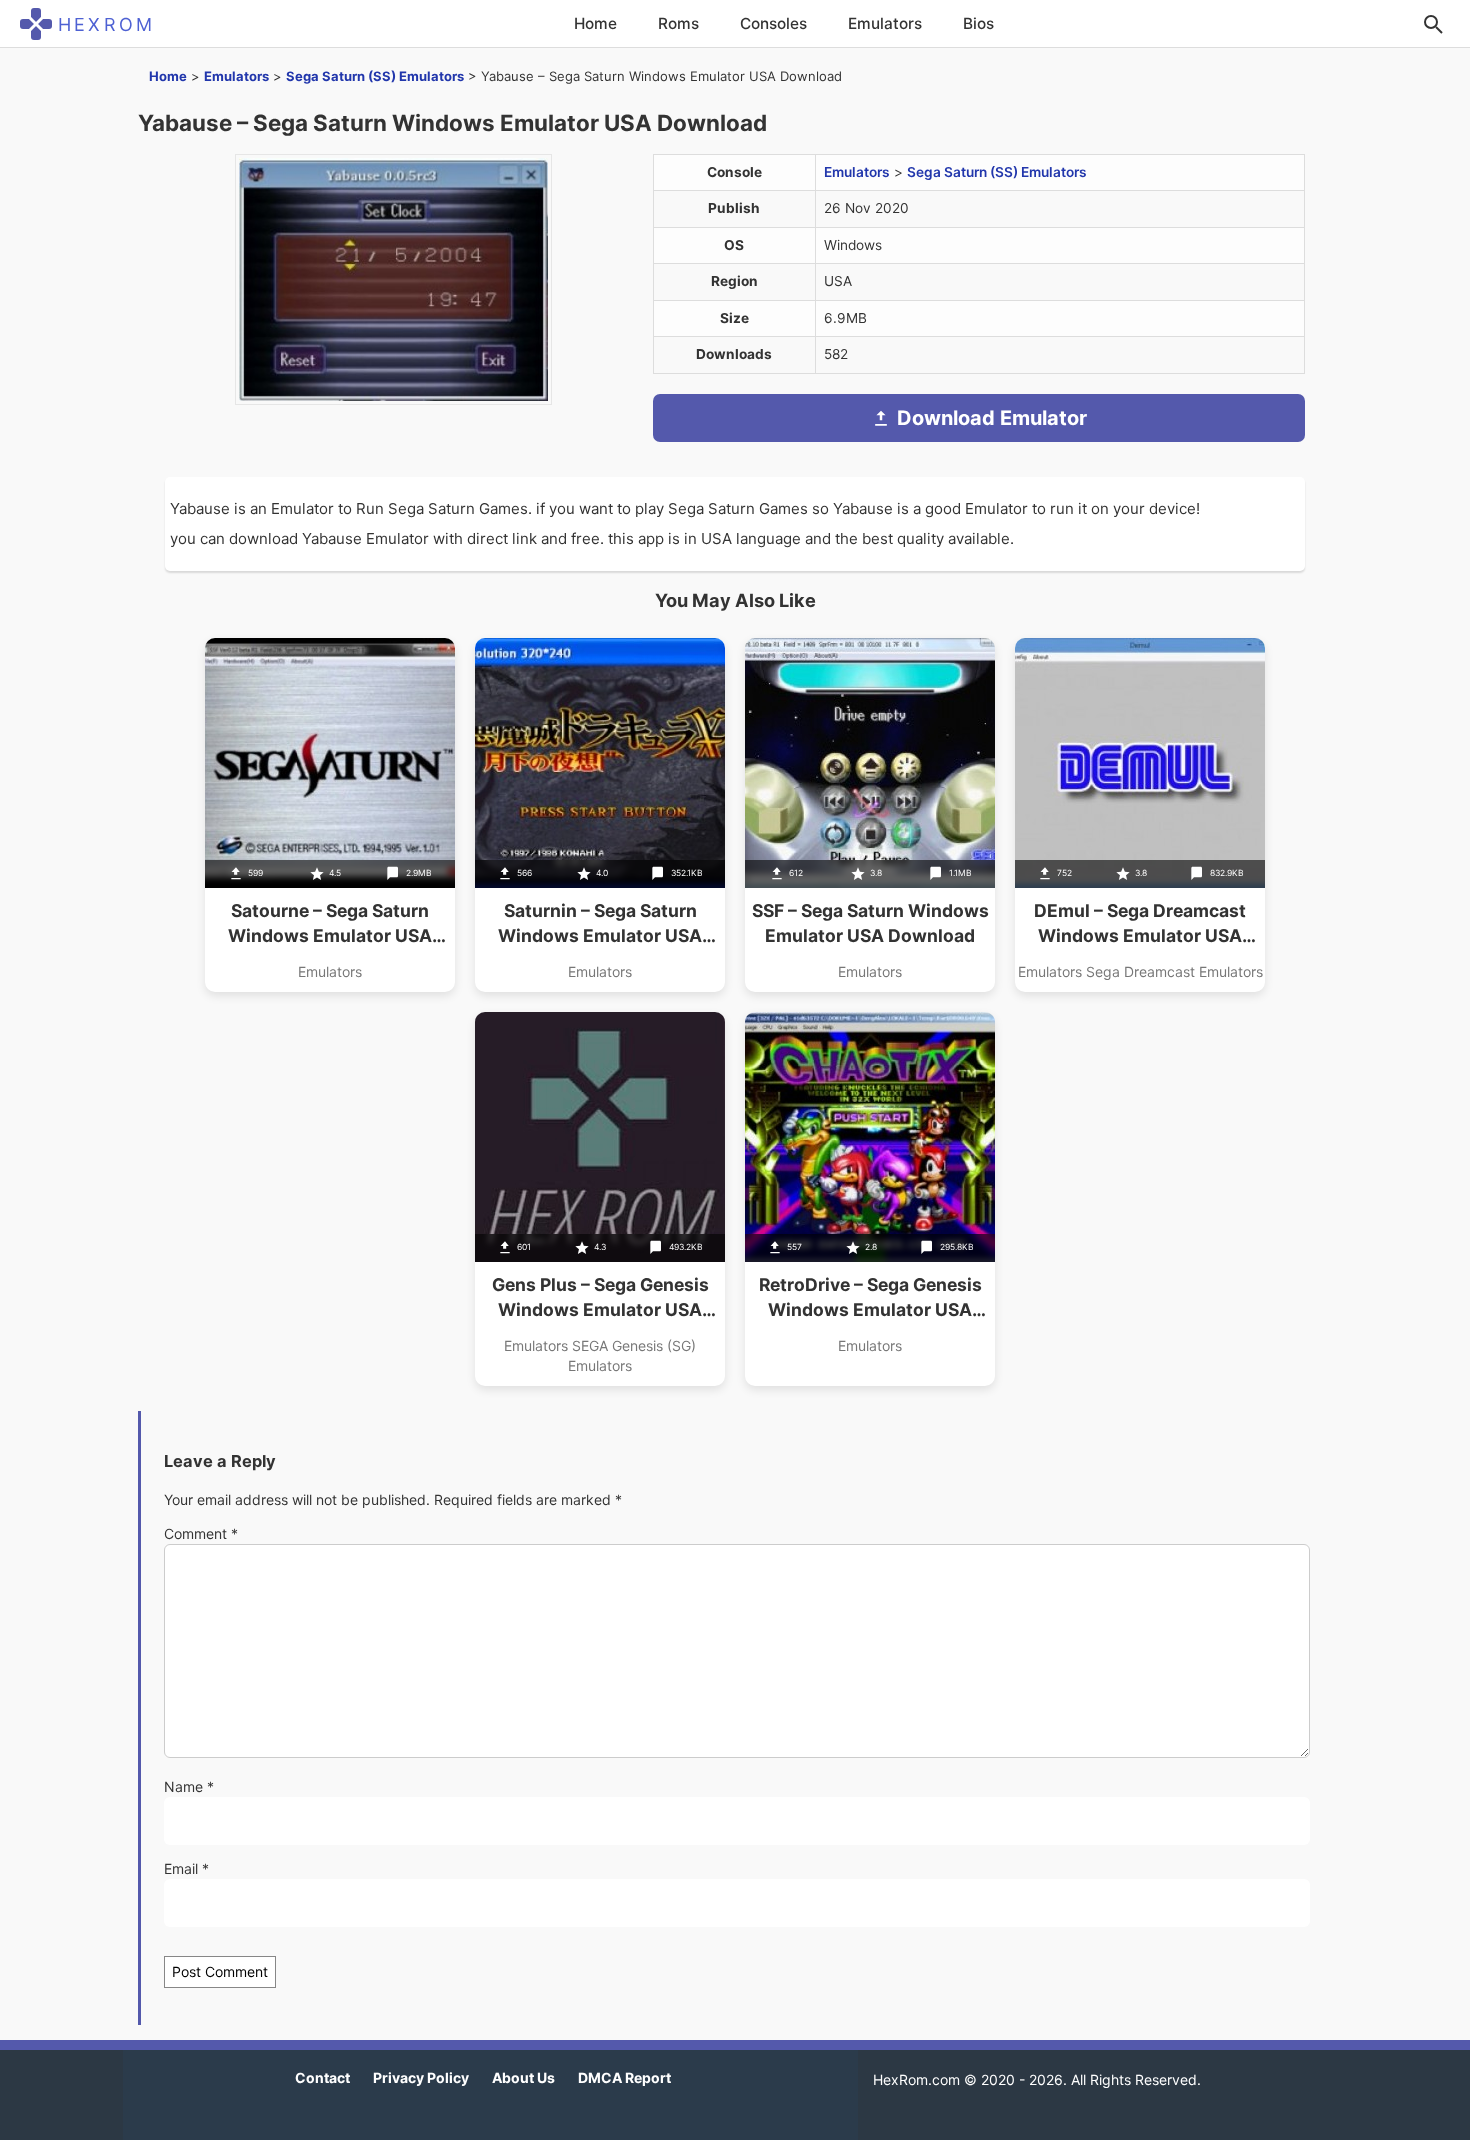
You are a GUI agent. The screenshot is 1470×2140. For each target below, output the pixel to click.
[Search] (1433, 24)
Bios (978, 23)
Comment (201, 1533)
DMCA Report (624, 2077)
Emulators (885, 23)
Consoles (773, 23)
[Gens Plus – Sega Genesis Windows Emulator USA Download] (600, 1199)
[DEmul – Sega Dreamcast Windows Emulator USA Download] (1140, 815)
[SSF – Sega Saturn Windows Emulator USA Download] (870, 815)
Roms (678, 23)
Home (595, 23)
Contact (322, 2077)
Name (189, 1786)
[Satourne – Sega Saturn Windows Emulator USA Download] (330, 815)
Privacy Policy (421, 2077)
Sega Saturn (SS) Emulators (375, 76)
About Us (523, 2077)
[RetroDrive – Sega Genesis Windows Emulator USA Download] (870, 1199)
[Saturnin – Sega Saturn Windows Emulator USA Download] (600, 815)
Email (186, 1868)
